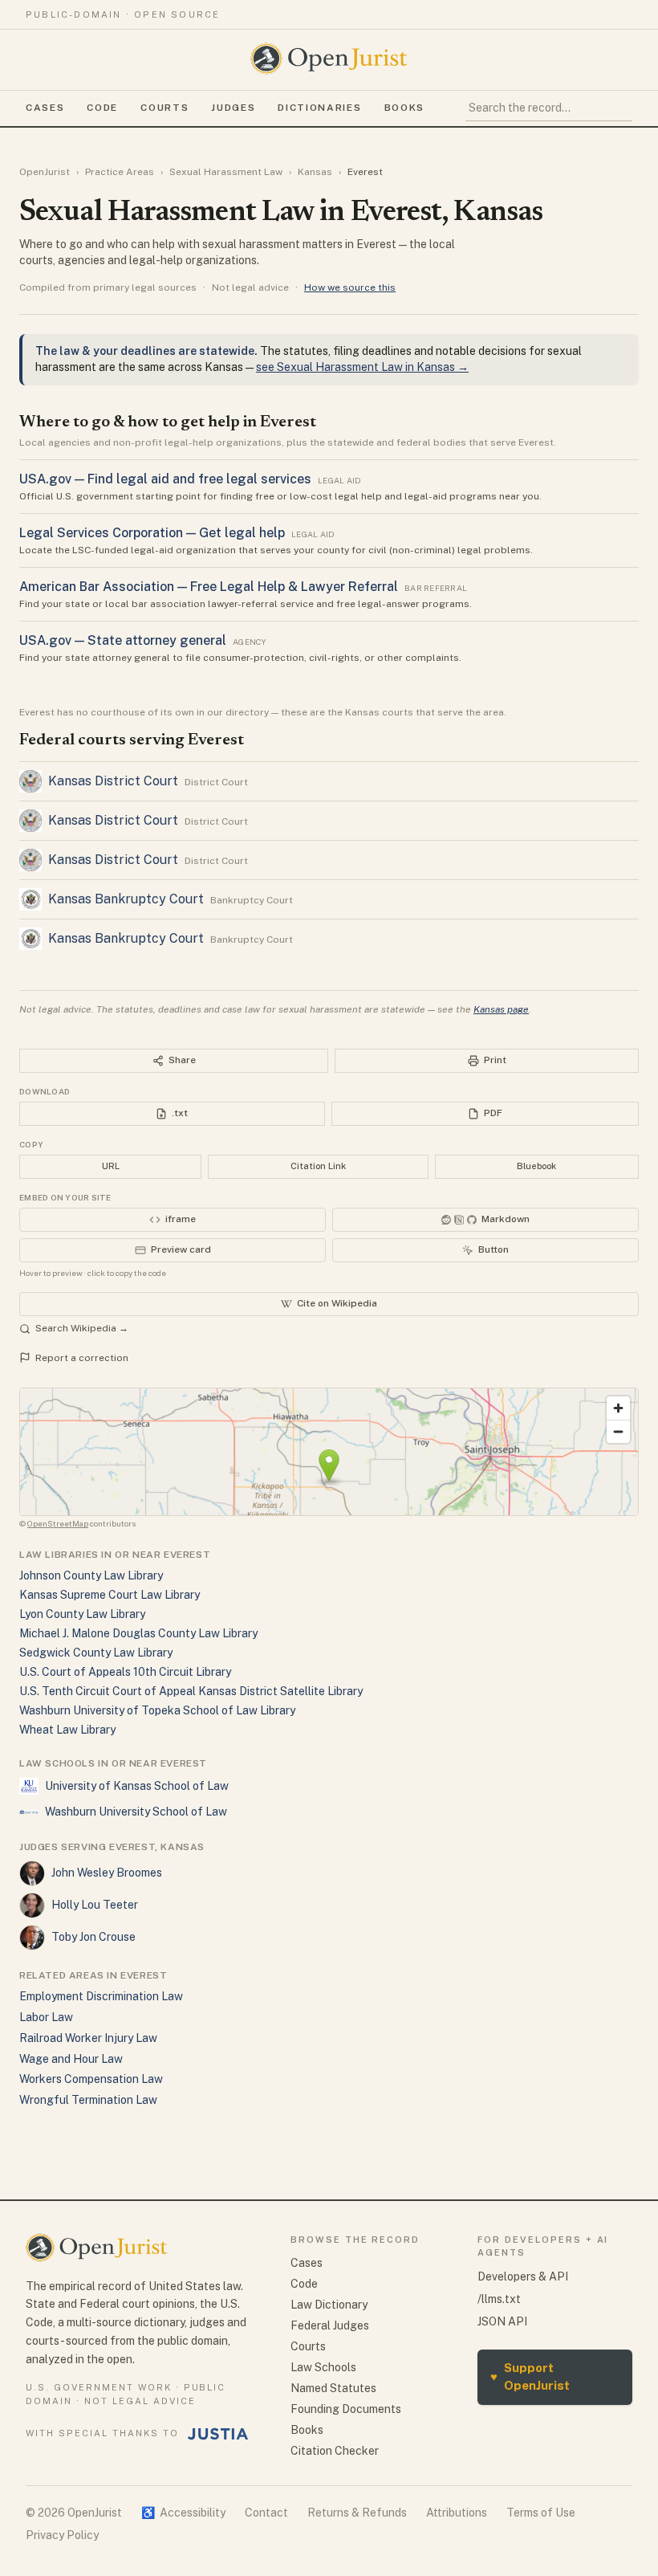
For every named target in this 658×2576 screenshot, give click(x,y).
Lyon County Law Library (82, 1614)
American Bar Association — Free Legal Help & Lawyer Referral (209, 587)
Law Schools (323, 2367)
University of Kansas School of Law (137, 1786)
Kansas (315, 172)
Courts (164, 108)
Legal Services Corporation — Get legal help (152, 533)
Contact (266, 2513)
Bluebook (536, 1166)
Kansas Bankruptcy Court (126, 899)
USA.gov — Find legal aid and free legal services (165, 479)
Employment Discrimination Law (101, 1996)
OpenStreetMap (58, 1523)
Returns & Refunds (357, 2513)
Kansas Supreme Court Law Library (110, 1595)
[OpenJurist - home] (329, 59)
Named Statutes (333, 2388)
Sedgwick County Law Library (96, 1653)
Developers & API (523, 2276)
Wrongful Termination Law (88, 2100)
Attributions (457, 2513)
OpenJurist (45, 172)
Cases (45, 108)
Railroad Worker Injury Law (88, 2038)
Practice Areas (120, 172)
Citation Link (318, 1166)
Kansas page (501, 1009)
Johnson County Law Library (91, 1575)
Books (404, 108)
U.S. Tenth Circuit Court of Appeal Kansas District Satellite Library (191, 1691)
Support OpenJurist (530, 2377)
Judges (233, 108)
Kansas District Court (113, 781)
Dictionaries (319, 108)
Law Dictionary (329, 2305)
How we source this (350, 287)
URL (111, 1166)
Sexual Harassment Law (226, 172)
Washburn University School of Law (136, 1812)
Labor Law (46, 2017)
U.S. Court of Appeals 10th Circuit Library (125, 1672)
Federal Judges (330, 2325)
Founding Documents (346, 2409)
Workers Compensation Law (91, 2079)
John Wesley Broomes (107, 1873)
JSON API (502, 2321)
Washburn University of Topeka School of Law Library (157, 1710)
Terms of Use (541, 2513)
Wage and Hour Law (71, 2059)
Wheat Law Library (67, 1730)
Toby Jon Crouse (93, 1937)
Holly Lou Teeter (95, 1905)
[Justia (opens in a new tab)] (218, 2434)
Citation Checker (335, 2451)
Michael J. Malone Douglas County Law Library (138, 1633)
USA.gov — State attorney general (123, 640)
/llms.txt (499, 2299)
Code (102, 108)
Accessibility (183, 2513)
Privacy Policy (62, 2535)
